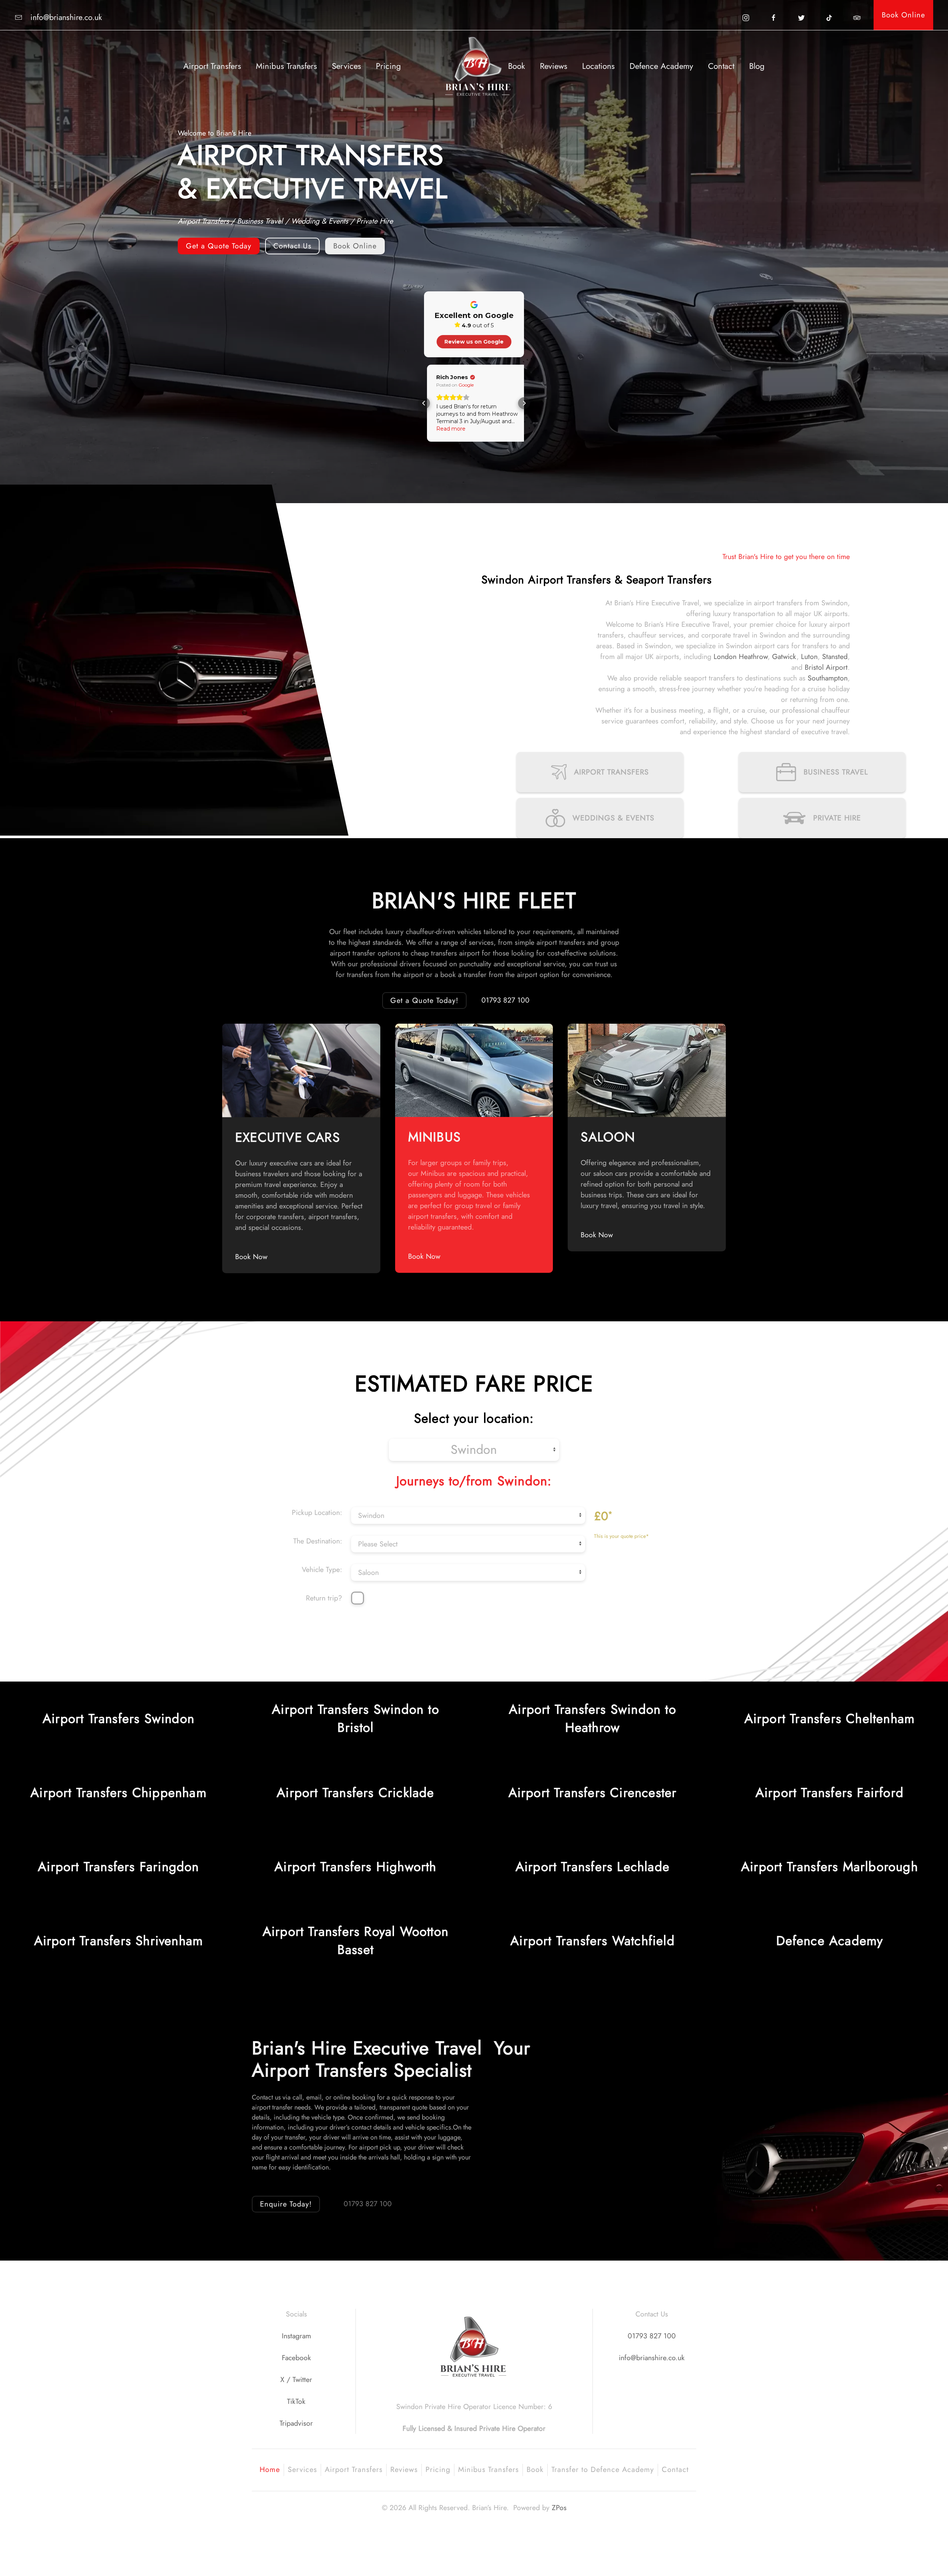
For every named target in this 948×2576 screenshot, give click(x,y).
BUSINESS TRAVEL (836, 772)
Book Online (903, 15)
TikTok (296, 2401)
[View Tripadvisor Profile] (857, 17)
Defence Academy (661, 66)
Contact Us (292, 246)
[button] (424, 403)
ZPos (559, 2508)
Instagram (296, 2336)
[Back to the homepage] (474, 66)
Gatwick (784, 656)
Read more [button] (448, 429)
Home (270, 2470)
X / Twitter (296, 2379)
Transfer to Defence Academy (603, 2470)
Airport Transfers (212, 66)
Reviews (554, 66)
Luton (809, 656)
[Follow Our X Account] (801, 17)
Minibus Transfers (286, 66)
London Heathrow (741, 656)
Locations (598, 66)
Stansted (835, 656)
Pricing (388, 66)
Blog (757, 66)
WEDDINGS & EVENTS (613, 818)
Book (517, 66)
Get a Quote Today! (424, 1001)
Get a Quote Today (219, 246)
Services (346, 66)
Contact (721, 66)
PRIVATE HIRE (837, 818)
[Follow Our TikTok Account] (829, 17)
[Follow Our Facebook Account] (774, 17)
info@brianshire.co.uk (652, 2358)
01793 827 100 (505, 1000)
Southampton (828, 678)
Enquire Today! (286, 2204)
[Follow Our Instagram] (746, 17)
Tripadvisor (296, 2423)
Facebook (296, 2358)
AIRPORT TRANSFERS (611, 772)
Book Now (251, 1257)
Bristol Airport (826, 667)
